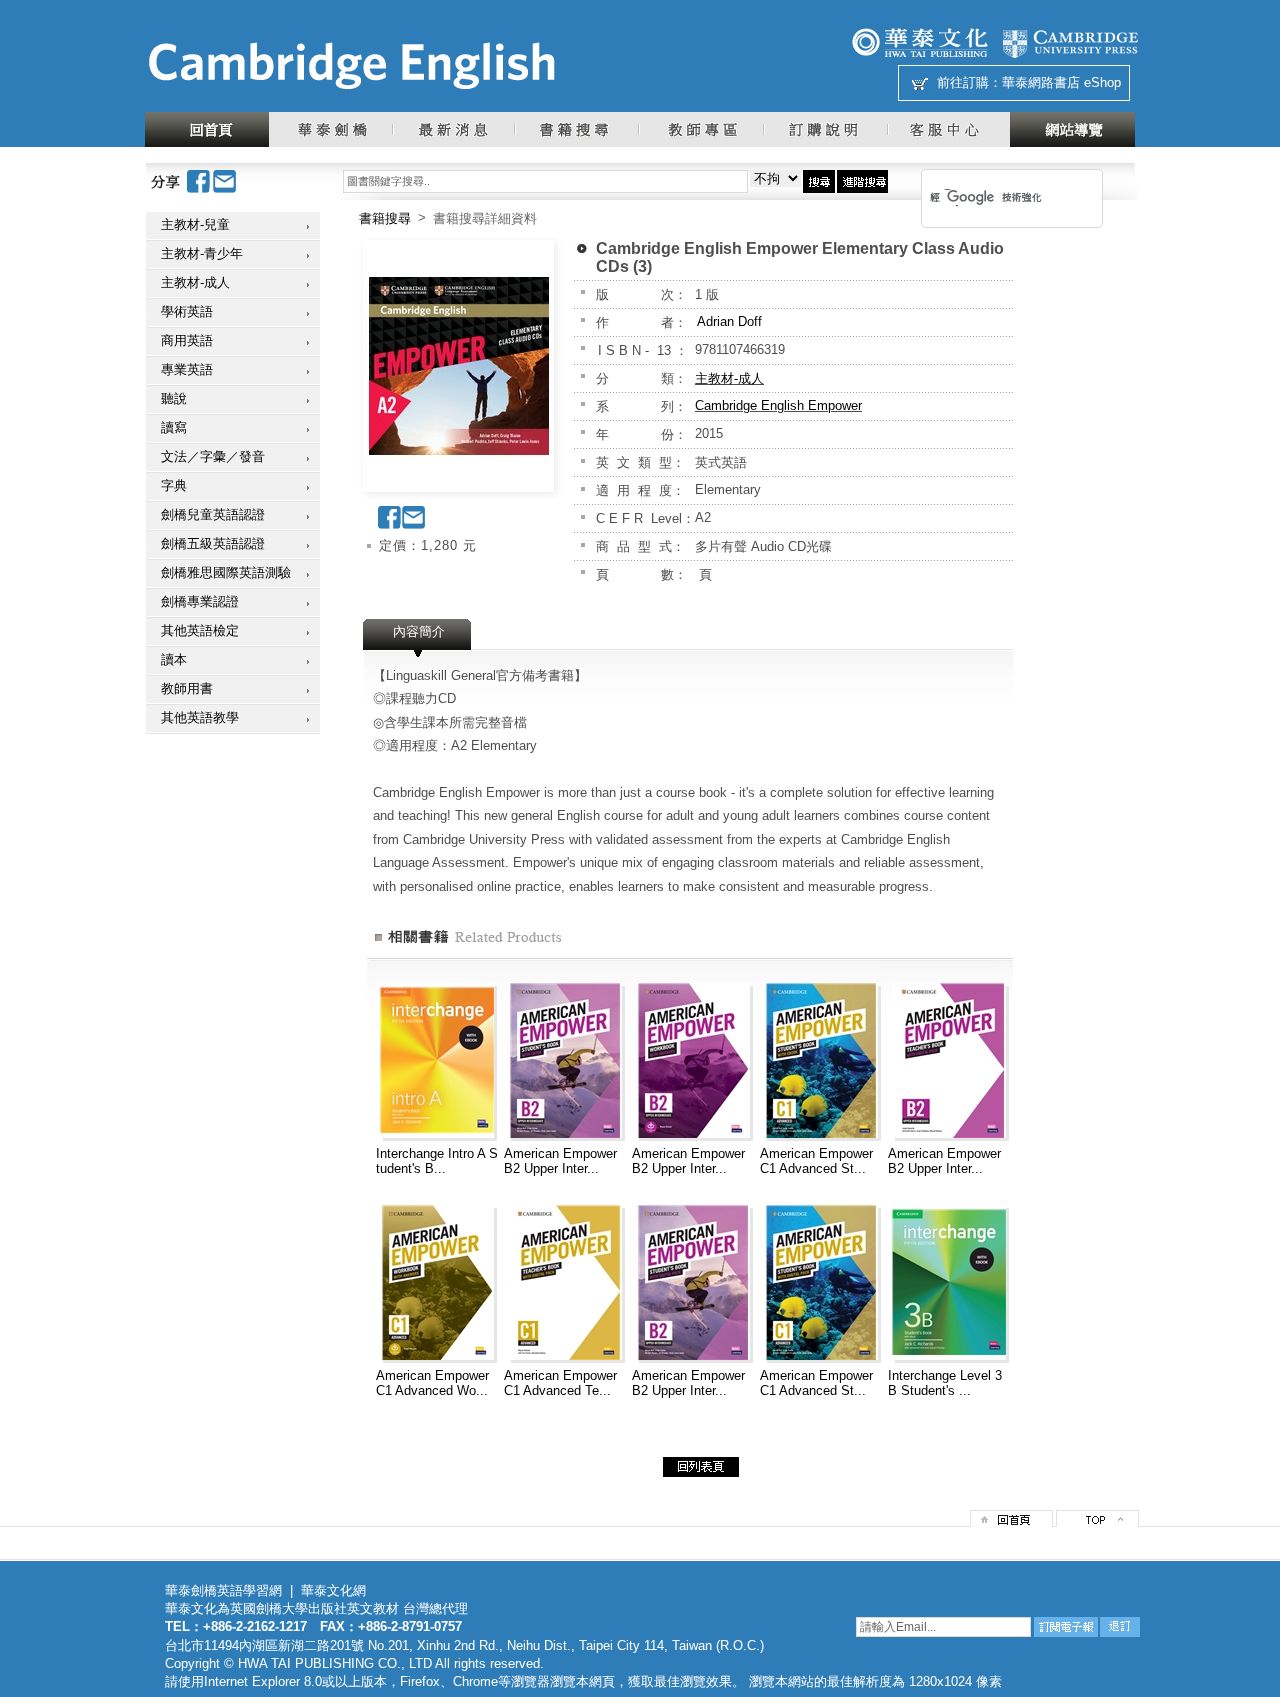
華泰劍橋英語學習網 (223, 1590)
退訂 (1120, 1627)
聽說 (174, 398)
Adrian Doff (729, 321)
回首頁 (207, 129)
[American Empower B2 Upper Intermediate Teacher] (949, 1133)
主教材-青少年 (202, 253)
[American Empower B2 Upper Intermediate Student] (565, 1133)
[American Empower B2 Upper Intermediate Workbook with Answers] (693, 1133)
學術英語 (187, 311)
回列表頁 (701, 1467)
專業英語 (187, 369)
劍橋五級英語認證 (213, 543)
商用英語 (187, 340)
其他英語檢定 (200, 630)
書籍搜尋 (576, 129)
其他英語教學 (200, 717)
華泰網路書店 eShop (1061, 82)
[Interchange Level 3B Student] (949, 1355)
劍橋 (1070, 42)
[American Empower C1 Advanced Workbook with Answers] (437, 1355)
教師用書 (187, 688)
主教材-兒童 (195, 224)
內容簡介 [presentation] (419, 631)
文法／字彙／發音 (213, 456)
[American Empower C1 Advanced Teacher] (565, 1355)
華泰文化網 (351, 66)
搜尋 (819, 181)
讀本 (174, 659)
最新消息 (453, 129)
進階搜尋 (862, 181)
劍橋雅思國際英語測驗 (226, 572)
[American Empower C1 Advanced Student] (821, 1133)
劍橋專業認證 (200, 601)
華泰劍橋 (330, 129)
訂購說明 (825, 129)
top (1097, 1518)
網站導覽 (1072, 129)
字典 (174, 485)
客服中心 (948, 129)
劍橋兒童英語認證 (213, 514)
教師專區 (700, 129)
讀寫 (174, 427)
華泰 (920, 42)
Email (225, 181)
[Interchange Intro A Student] (437, 1133)
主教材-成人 (195, 282)
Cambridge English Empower (778, 405)
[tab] (419, 638)
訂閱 (1066, 1627)
